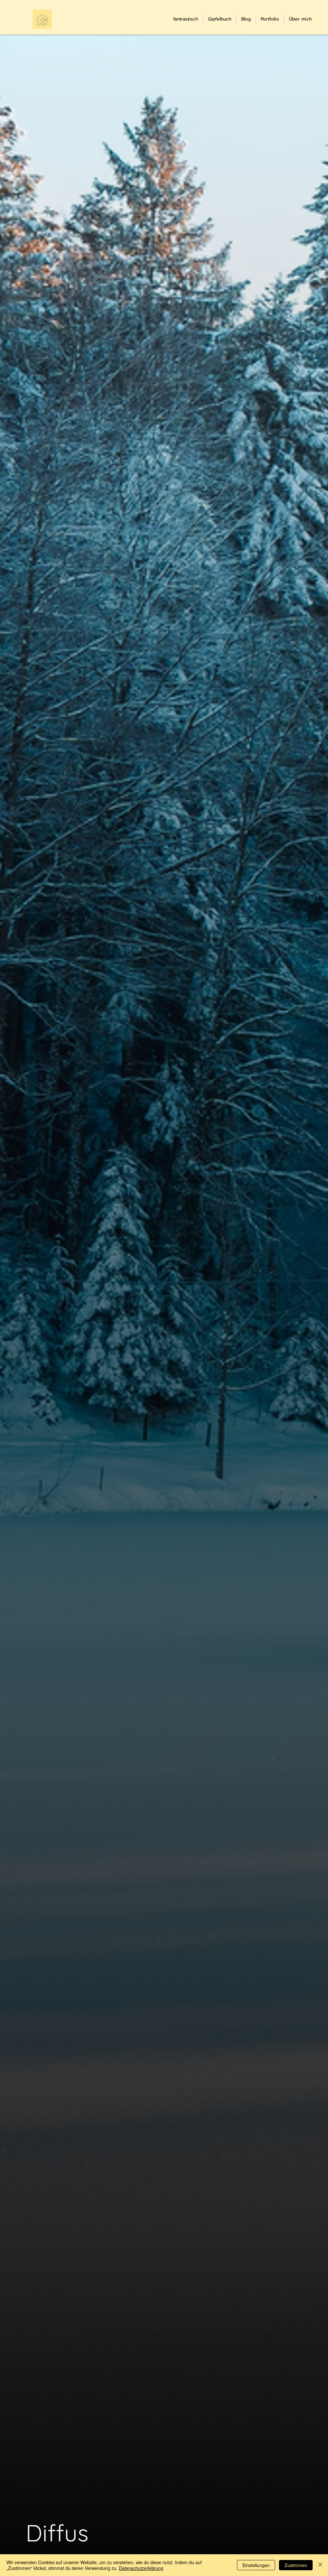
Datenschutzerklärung (141, 2568)
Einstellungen (256, 2565)
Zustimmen (296, 2565)
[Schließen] (320, 2565)
